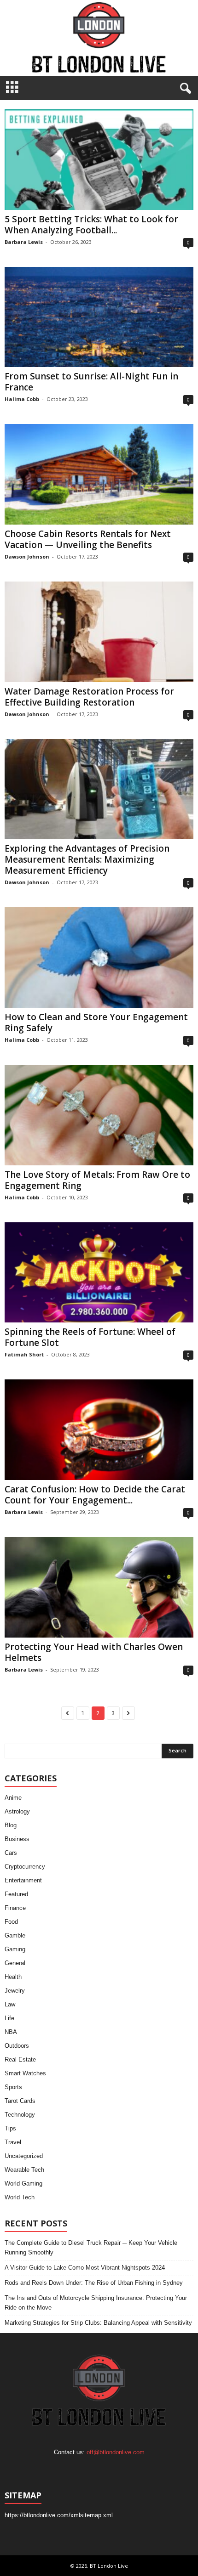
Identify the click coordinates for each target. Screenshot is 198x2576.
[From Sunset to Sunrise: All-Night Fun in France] (99, 317)
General (15, 1963)
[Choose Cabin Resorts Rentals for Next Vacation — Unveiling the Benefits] (99, 474)
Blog (11, 1825)
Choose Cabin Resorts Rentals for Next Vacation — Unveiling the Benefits (88, 539)
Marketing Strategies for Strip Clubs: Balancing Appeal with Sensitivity (98, 2323)
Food (11, 1922)
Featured (16, 1894)
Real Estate (20, 2059)
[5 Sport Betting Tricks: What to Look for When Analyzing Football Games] (99, 160)
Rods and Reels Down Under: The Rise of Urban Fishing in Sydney (94, 2283)
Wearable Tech (24, 2170)
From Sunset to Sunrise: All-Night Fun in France (91, 382)
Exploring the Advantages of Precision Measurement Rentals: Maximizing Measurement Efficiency (87, 859)
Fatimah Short (24, 1354)
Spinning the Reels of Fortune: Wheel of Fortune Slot (90, 1337)
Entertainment (23, 1880)
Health (13, 1977)
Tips (10, 2128)
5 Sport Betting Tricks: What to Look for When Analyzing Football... (91, 225)
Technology (20, 2115)
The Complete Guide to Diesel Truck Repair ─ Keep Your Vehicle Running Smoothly (91, 2248)
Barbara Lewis (24, 242)
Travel (13, 2142)
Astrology (17, 1811)
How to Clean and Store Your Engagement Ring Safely (96, 1022)
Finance (15, 1908)
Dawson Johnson (27, 556)
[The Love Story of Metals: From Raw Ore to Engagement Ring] (99, 1115)
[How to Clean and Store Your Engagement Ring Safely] (99, 958)
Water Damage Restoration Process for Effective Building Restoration (89, 697)
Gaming (15, 1949)
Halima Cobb (22, 399)
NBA (11, 2032)
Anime (13, 1798)
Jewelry (15, 1991)
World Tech (20, 2197)
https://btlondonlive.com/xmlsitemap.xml (59, 2515)
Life (9, 2018)
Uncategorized (24, 2156)
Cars (11, 1853)
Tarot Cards (20, 2101)
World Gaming (23, 2183)
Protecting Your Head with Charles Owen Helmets (94, 1652)
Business (17, 1839)
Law (10, 2004)
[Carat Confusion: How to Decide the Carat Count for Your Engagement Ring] (99, 1430)
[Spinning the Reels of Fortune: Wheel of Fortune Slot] (99, 1273)
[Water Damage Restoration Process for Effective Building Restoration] (99, 632)
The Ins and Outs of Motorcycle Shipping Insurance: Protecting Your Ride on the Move (96, 2303)
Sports (13, 2087)
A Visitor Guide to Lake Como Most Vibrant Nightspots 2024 (85, 2268)
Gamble (15, 1935)
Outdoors (17, 2046)
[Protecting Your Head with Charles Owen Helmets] (99, 1587)
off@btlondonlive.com (116, 2452)
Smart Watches (25, 2073)
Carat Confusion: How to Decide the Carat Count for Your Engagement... (95, 1495)
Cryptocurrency (25, 1867)
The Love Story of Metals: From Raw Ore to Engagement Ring (97, 1180)
